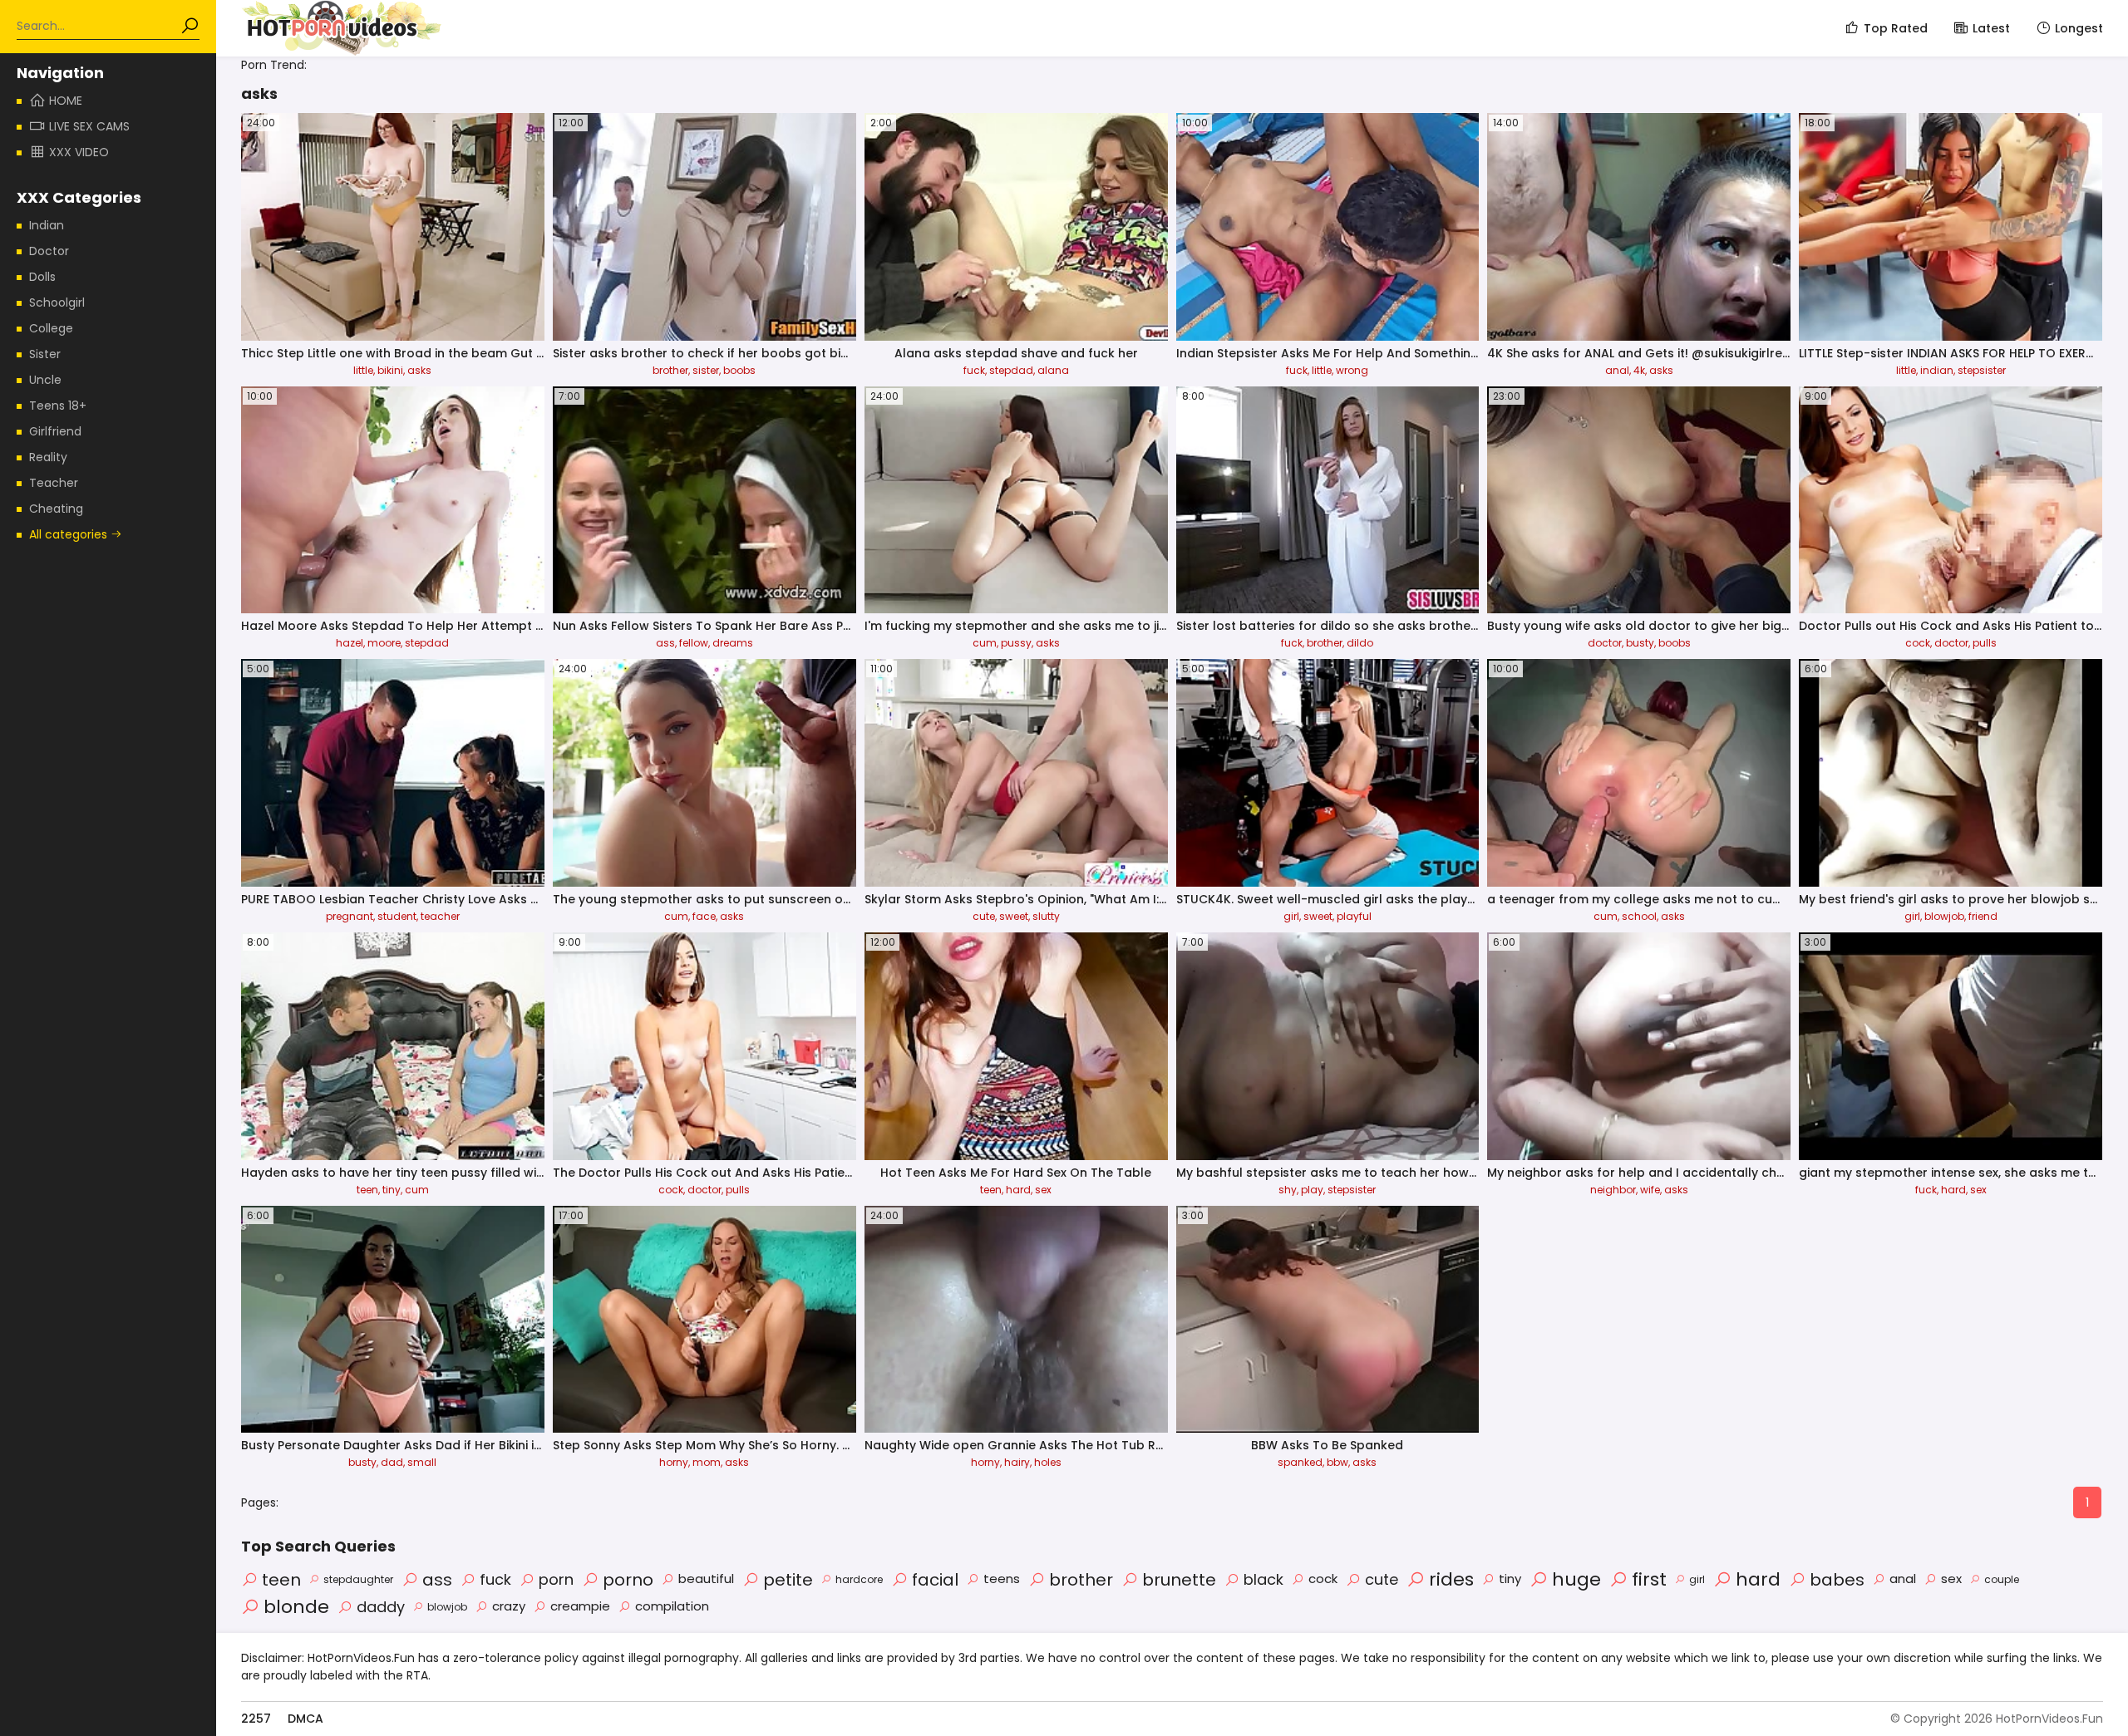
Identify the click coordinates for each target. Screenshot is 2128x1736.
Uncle (45, 380)
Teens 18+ (58, 406)
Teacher (54, 483)
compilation (672, 1606)
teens (1002, 1579)
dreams (733, 643)
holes (1048, 1462)
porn (556, 1579)
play (1312, 1190)
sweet (1014, 916)
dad (392, 1462)
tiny (392, 1190)
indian (1937, 370)
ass (665, 643)
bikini (390, 370)
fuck (974, 370)
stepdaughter (358, 1579)
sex (1043, 1190)
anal (1617, 370)
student (397, 916)
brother (670, 370)
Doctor (49, 251)
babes (1837, 1580)
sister (706, 370)
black (1263, 1579)
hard (1018, 1190)
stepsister (1982, 370)
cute (984, 916)
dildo (1360, 643)
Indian (47, 225)
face (704, 916)
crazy (509, 1606)
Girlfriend (55, 431)
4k (1639, 370)
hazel (350, 643)
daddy (381, 1607)
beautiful (706, 1579)
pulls (1985, 643)
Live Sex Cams (89, 126)
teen (367, 1190)
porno (628, 1580)
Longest (2079, 28)
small (422, 1462)
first (1649, 1579)
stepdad (1011, 370)
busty (1640, 643)
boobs (739, 370)
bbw (1337, 1462)
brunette (1179, 1580)
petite (788, 1580)
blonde (296, 1607)
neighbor (1613, 1190)
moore (384, 643)
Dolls (42, 277)
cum (985, 643)
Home (66, 101)
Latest (1991, 28)
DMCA (305, 1719)
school (1639, 916)
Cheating (56, 509)
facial (935, 1580)
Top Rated (1896, 28)
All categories (70, 534)
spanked (1300, 1462)
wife (1650, 1190)
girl (1291, 916)
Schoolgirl (57, 302)
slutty (1046, 916)
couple (2002, 1579)
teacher (440, 916)
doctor (1605, 643)
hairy (1017, 1462)
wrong (1352, 370)
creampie (580, 1606)
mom (707, 1462)
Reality (48, 457)
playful (1354, 916)
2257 (256, 1719)
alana (1053, 370)
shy (1288, 1190)
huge (1576, 1579)
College (51, 328)
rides (1451, 1579)
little (363, 370)
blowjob (1944, 916)
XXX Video (79, 152)
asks (419, 370)
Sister (45, 354)
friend (1983, 916)
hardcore (859, 1579)
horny (674, 1462)
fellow (694, 643)
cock (1918, 643)
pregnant (350, 916)
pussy (1016, 643)
